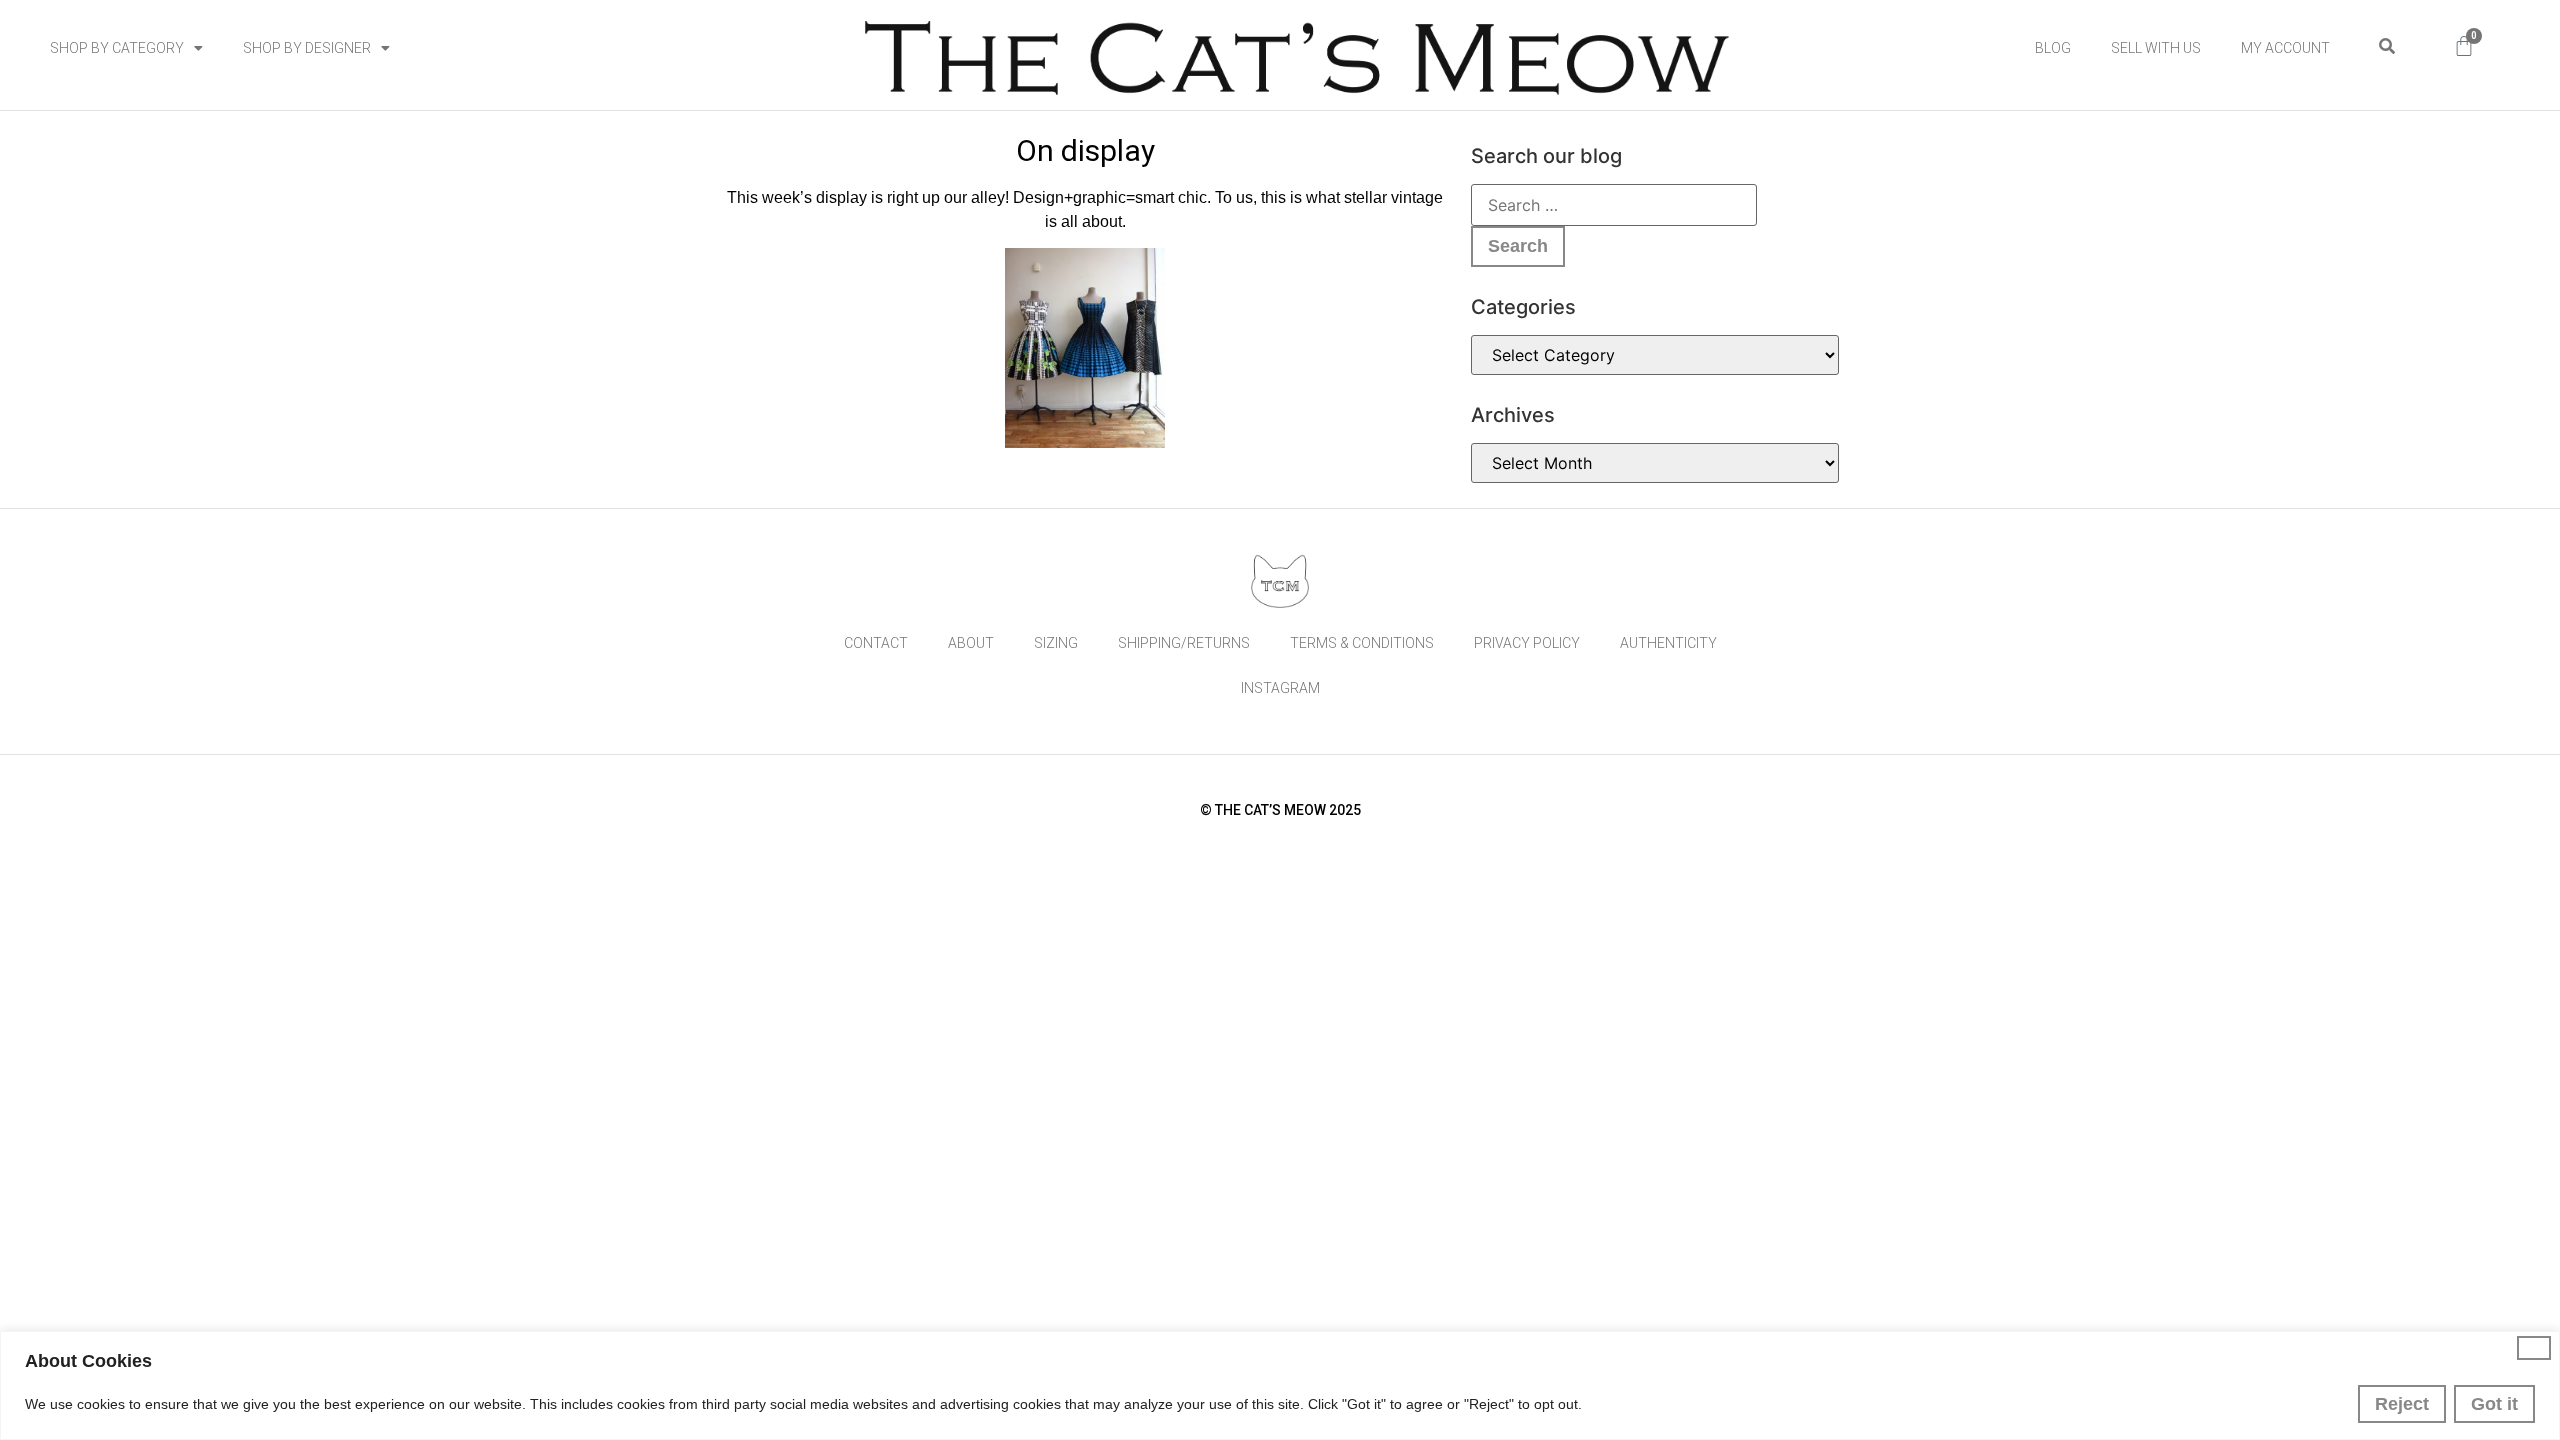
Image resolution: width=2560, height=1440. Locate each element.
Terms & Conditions (1362, 643)
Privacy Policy (1527, 643)
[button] (2386, 46)
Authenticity (1668, 643)
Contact (876, 643)
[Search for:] (1614, 205)
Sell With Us (2156, 48)
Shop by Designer (307, 48)
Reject (2402, 1404)
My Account (2285, 48)
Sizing (1056, 643)
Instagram (1280, 688)
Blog (2053, 48)
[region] (1280, 1385)
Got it (2494, 1404)
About (971, 643)
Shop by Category (117, 48)
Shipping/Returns (1184, 643)
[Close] (2534, 1348)
